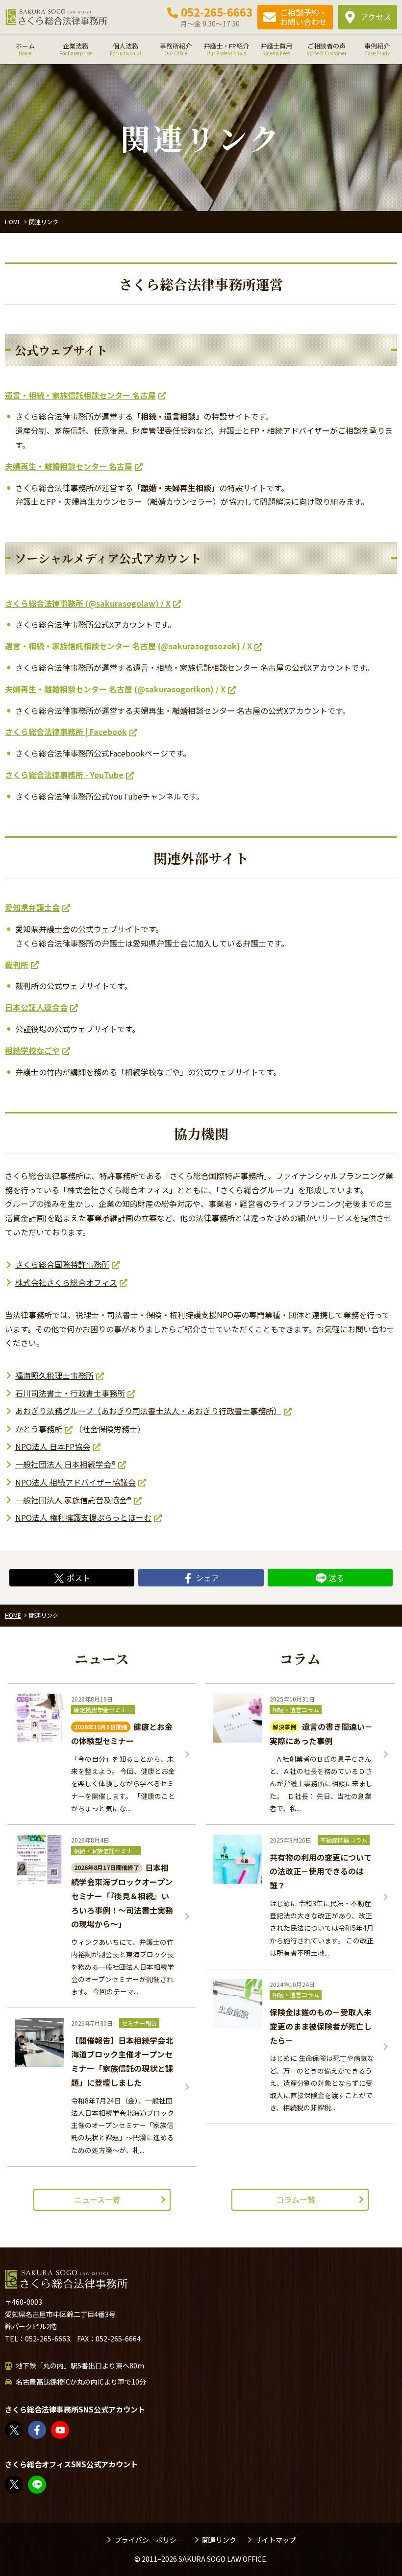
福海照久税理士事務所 (54, 1375)
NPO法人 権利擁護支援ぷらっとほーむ (83, 1517)
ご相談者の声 (327, 49)
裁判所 (17, 965)
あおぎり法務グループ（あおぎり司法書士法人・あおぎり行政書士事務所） (148, 1411)
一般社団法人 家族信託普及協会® (73, 1500)
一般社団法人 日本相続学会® (65, 1464)
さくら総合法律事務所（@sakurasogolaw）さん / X (23, 2430)
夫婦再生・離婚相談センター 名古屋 (69, 466)
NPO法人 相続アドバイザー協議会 (75, 1482)
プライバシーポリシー (149, 2540)
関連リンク (219, 2540)
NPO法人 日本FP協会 (53, 1446)
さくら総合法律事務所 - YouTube (64, 775)
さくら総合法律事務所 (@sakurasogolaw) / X (88, 603)
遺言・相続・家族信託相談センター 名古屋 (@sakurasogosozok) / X (128, 646)
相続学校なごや (32, 1050)
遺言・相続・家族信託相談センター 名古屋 (80, 395)
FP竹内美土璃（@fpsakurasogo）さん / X (23, 2485)
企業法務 (75, 49)
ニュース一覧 (97, 2199)
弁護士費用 (276, 49)
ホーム (25, 49)
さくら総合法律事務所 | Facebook (66, 732)
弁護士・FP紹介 (226, 49)
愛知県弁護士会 (32, 907)
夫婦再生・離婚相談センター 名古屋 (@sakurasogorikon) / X (115, 689)
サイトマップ (276, 2540)
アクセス (376, 17)
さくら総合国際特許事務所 (62, 1264)
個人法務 (126, 49)
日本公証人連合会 (36, 1007)
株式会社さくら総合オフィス (66, 1282)
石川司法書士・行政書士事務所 (70, 1393)
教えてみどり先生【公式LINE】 (46, 2485)
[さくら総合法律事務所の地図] (284, 2385)
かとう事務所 (39, 1429)
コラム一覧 (296, 2199)
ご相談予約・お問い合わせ (303, 17)
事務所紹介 (176, 49)
